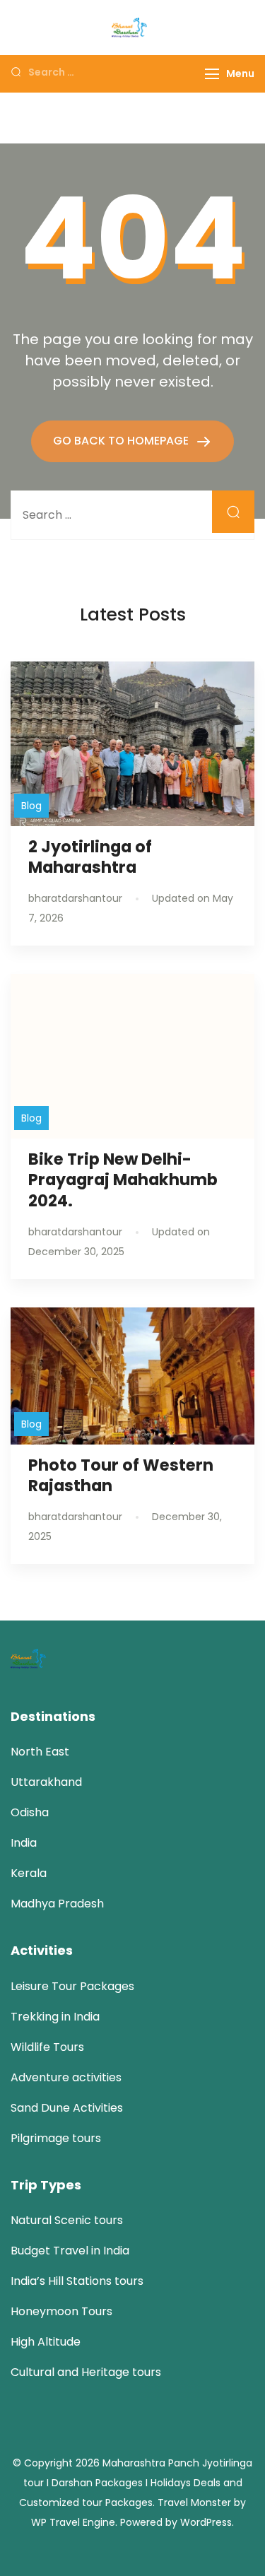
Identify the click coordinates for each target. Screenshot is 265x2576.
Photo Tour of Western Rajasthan (121, 1475)
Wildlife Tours (47, 2047)
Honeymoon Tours (61, 2311)
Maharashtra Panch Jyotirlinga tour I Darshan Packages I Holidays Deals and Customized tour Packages (136, 2483)
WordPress (206, 2522)
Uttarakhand (46, 1782)
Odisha (30, 1812)
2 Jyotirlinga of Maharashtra (90, 857)
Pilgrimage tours (56, 2138)
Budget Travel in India (70, 2251)
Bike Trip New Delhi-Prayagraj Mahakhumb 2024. (123, 1180)
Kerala (29, 1873)
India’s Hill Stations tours (77, 2281)
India (24, 1843)
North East (40, 1752)
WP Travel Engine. (74, 2522)
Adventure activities (66, 2077)
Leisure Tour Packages (72, 1986)
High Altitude (46, 2342)
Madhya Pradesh (57, 1904)
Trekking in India (55, 2017)
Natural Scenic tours (67, 2220)
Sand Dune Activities (67, 2108)
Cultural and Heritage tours (86, 2372)
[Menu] (212, 74)
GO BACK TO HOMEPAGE (122, 441)
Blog (31, 806)
